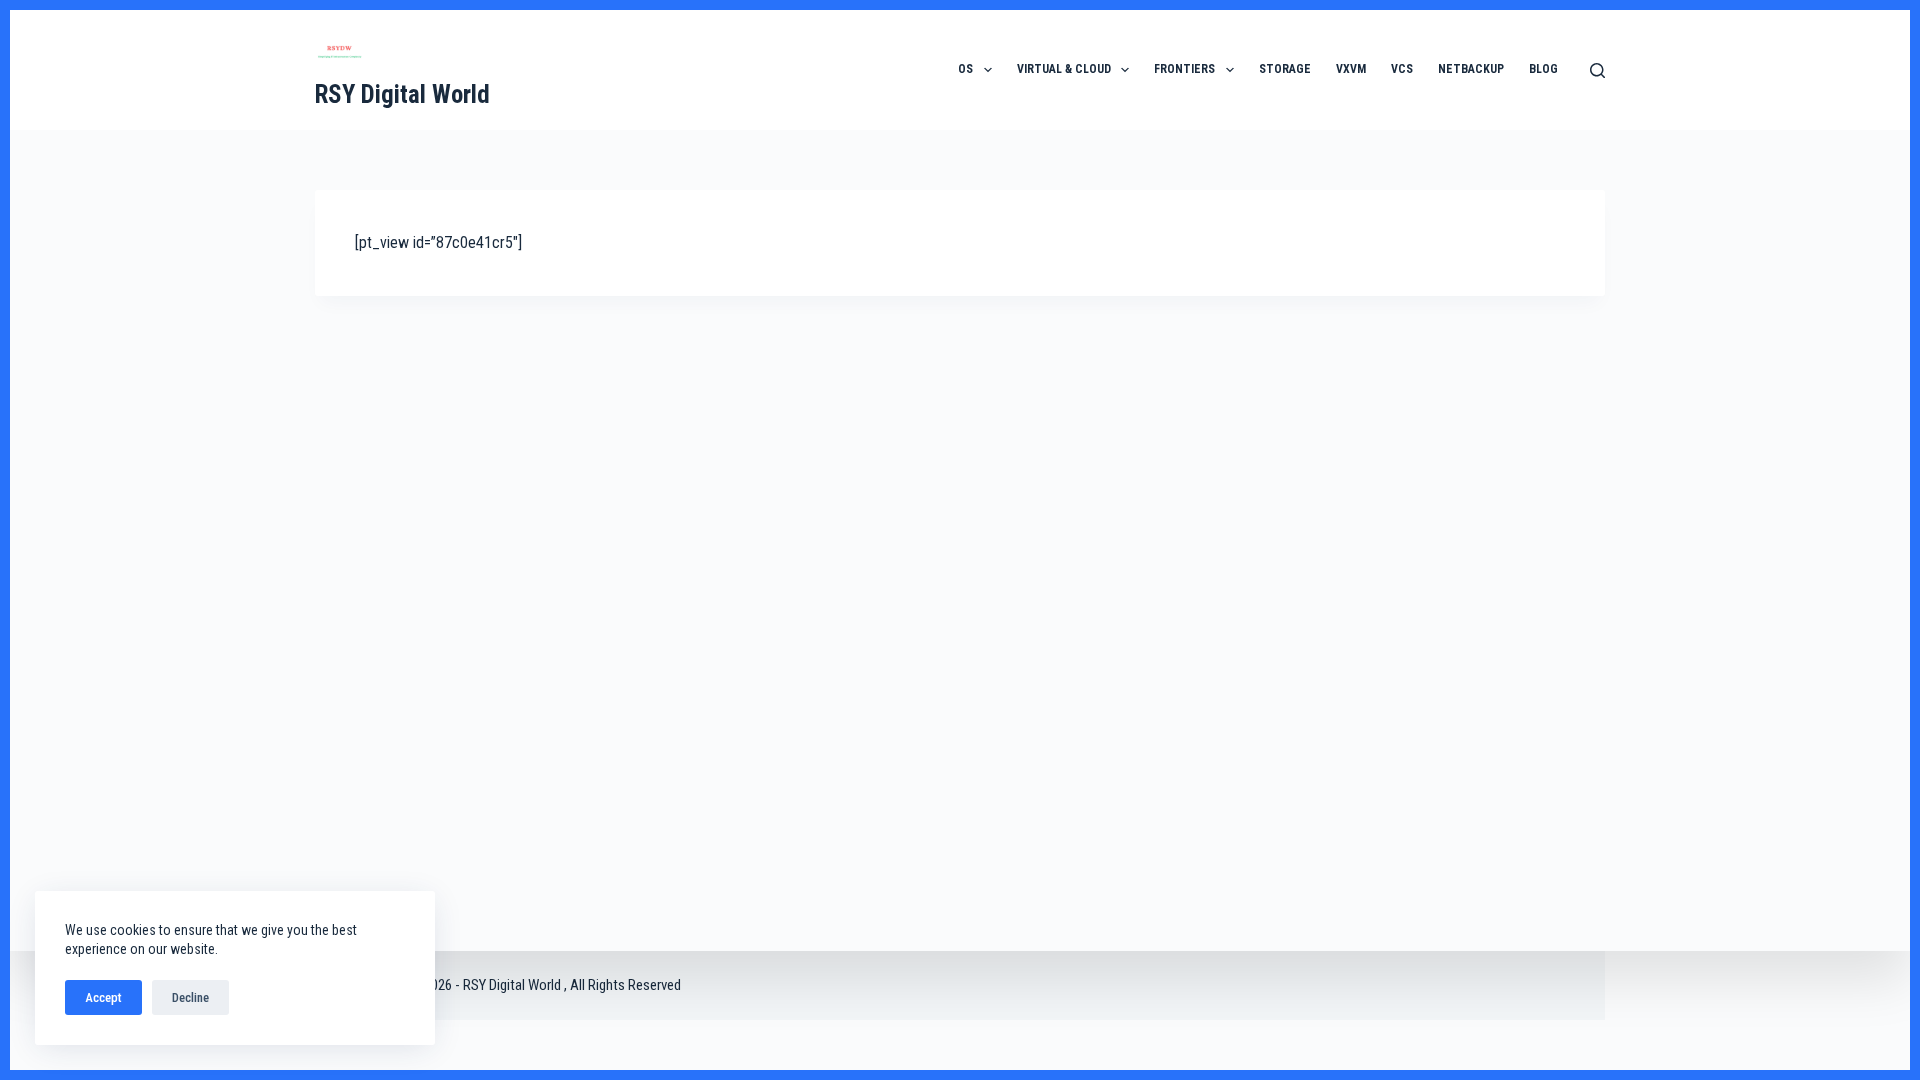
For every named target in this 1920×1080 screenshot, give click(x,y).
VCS (1402, 69)
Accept (103, 997)
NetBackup (1471, 69)
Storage (1285, 69)
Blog (1543, 69)
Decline (190, 997)
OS (965, 69)
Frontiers (1184, 69)
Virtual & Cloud (1064, 69)
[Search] (1597, 70)
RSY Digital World (402, 94)
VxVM (1351, 69)
